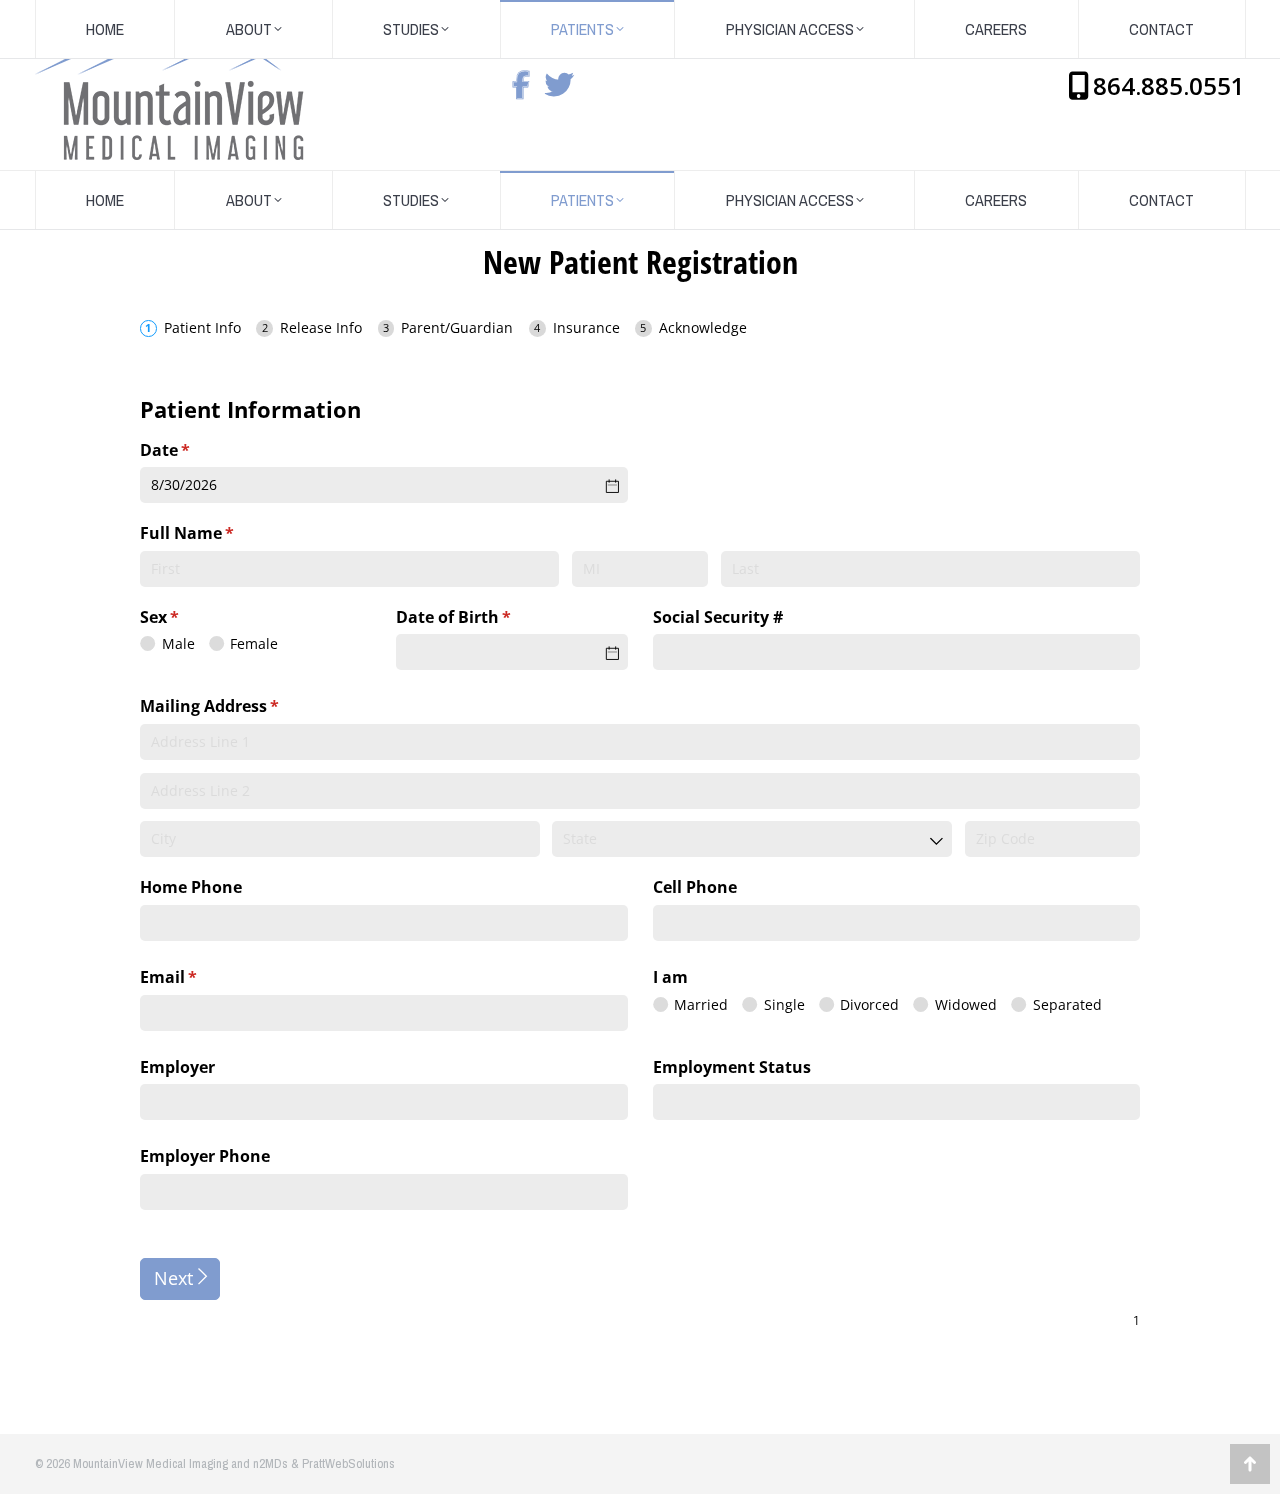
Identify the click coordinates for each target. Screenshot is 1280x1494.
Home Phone (191, 887)
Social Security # (718, 617)
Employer (177, 1067)
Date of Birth (486, 617)
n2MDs (270, 1463)
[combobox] (752, 839)
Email (201, 977)
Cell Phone (695, 887)
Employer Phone (205, 1156)
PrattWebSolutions (348, 1463)
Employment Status (732, 1067)
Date (198, 450)
